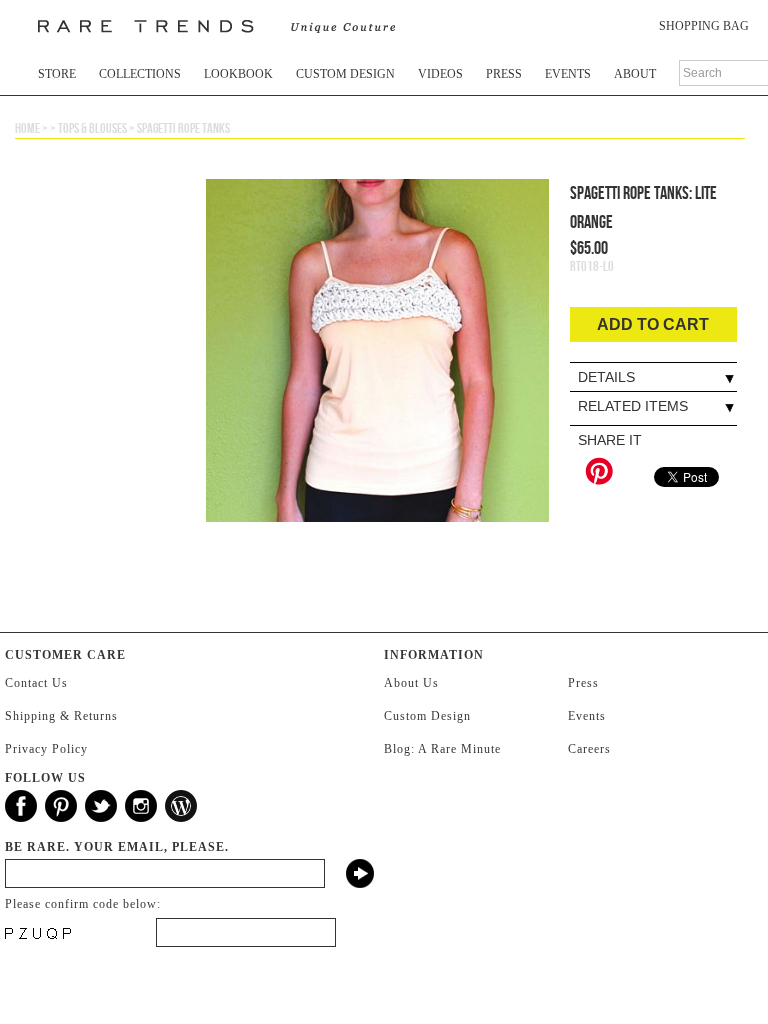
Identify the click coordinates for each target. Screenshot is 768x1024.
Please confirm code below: (83, 904)
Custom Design (345, 74)
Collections (140, 74)
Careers (589, 749)
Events (568, 74)
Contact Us (36, 683)
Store (57, 74)
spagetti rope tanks (183, 128)
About (635, 74)
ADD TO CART (653, 324)
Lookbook (238, 74)
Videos (440, 74)
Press (504, 74)
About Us (411, 683)
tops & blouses (92, 128)
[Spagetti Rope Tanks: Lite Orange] (377, 389)
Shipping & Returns (61, 716)
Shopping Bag (704, 26)
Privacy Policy (46, 749)
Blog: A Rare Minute (442, 749)
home (27, 128)
